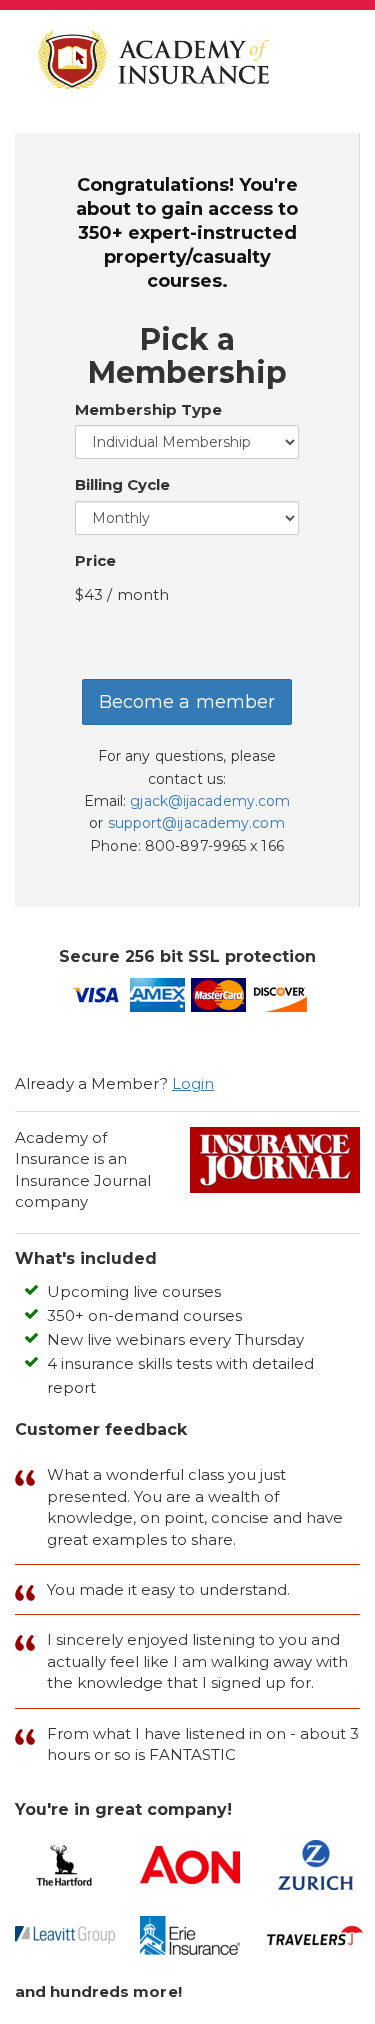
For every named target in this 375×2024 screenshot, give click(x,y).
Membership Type (148, 409)
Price (95, 560)
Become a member (187, 702)
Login (193, 1083)
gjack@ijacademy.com (210, 801)
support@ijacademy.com (196, 823)
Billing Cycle (122, 484)
